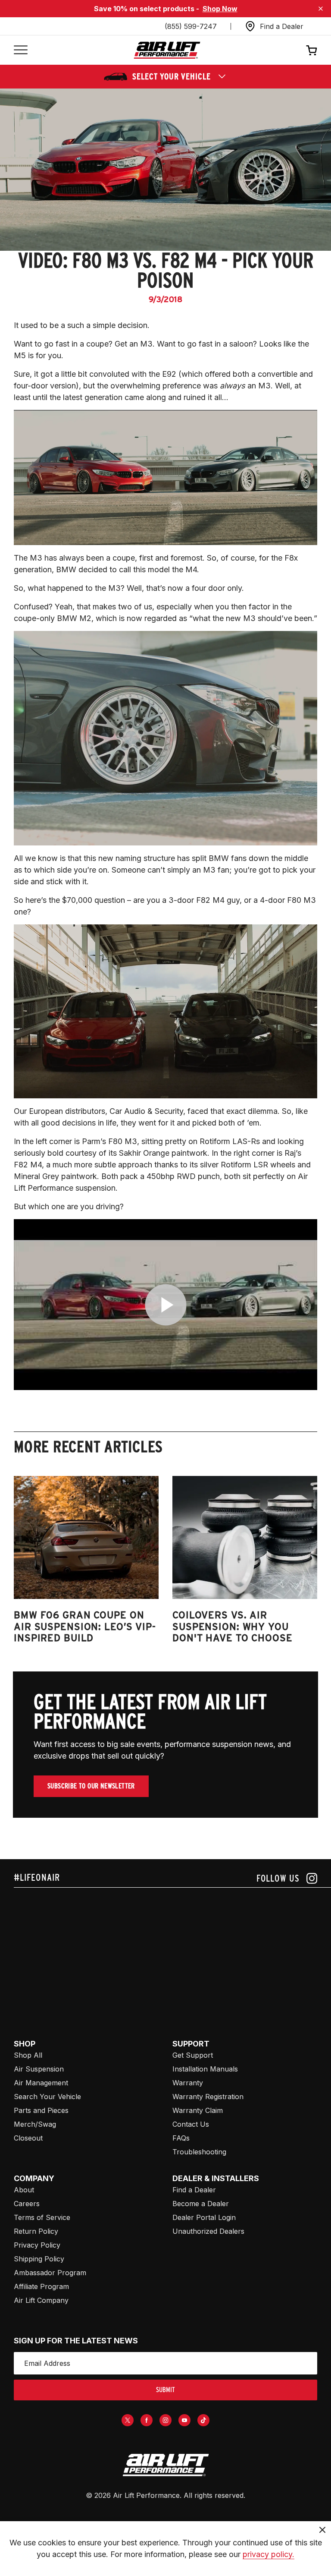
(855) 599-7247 (191, 26)
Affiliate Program (41, 2286)
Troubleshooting (199, 2152)
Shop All (28, 2055)
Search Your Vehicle (47, 2097)
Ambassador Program (50, 2273)
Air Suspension (39, 2069)
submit (165, 2390)
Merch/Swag (35, 2124)
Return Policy (36, 2231)
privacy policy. (269, 2554)
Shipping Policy (39, 2259)
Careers (27, 2204)
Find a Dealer (194, 2190)
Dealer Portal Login (204, 2217)
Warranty (188, 2083)
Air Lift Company (41, 2300)
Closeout (28, 2138)
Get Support (193, 2055)
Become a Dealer (201, 2204)
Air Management (41, 2083)
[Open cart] (312, 50)
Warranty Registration (208, 2097)
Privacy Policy (37, 2245)
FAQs (181, 2138)
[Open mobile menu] (21, 50)
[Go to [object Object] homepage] (165, 2465)
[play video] (166, 1305)
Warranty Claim (198, 2110)
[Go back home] (167, 50)
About (24, 2190)
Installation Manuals (205, 2069)
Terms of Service (42, 2217)
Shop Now (220, 9)
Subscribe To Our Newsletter (91, 1786)
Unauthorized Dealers (208, 2231)
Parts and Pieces (41, 2110)
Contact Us (191, 2124)
